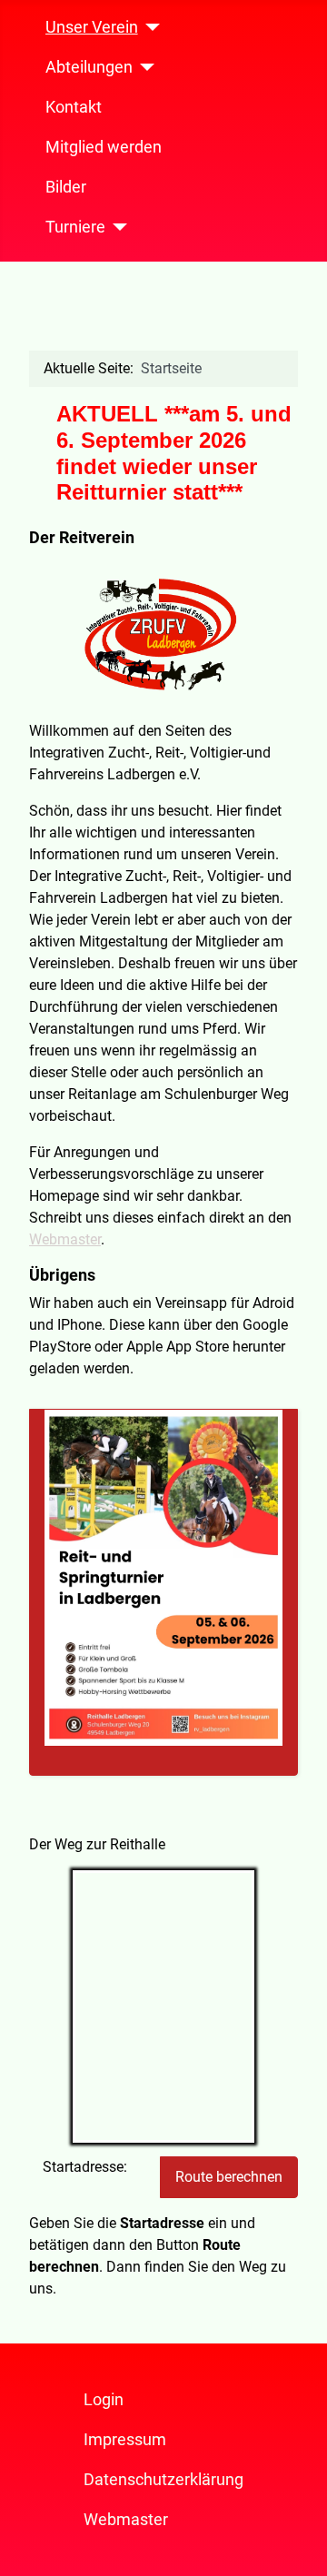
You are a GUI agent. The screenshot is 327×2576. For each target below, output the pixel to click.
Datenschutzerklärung (163, 2480)
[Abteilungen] (144, 67)
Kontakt (74, 107)
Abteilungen (89, 67)
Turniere (75, 227)
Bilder (66, 187)
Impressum (125, 2440)
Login (104, 2400)
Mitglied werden (104, 147)
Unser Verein (92, 27)
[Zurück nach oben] (295, 2542)
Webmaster (65, 1239)
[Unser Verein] (149, 27)
